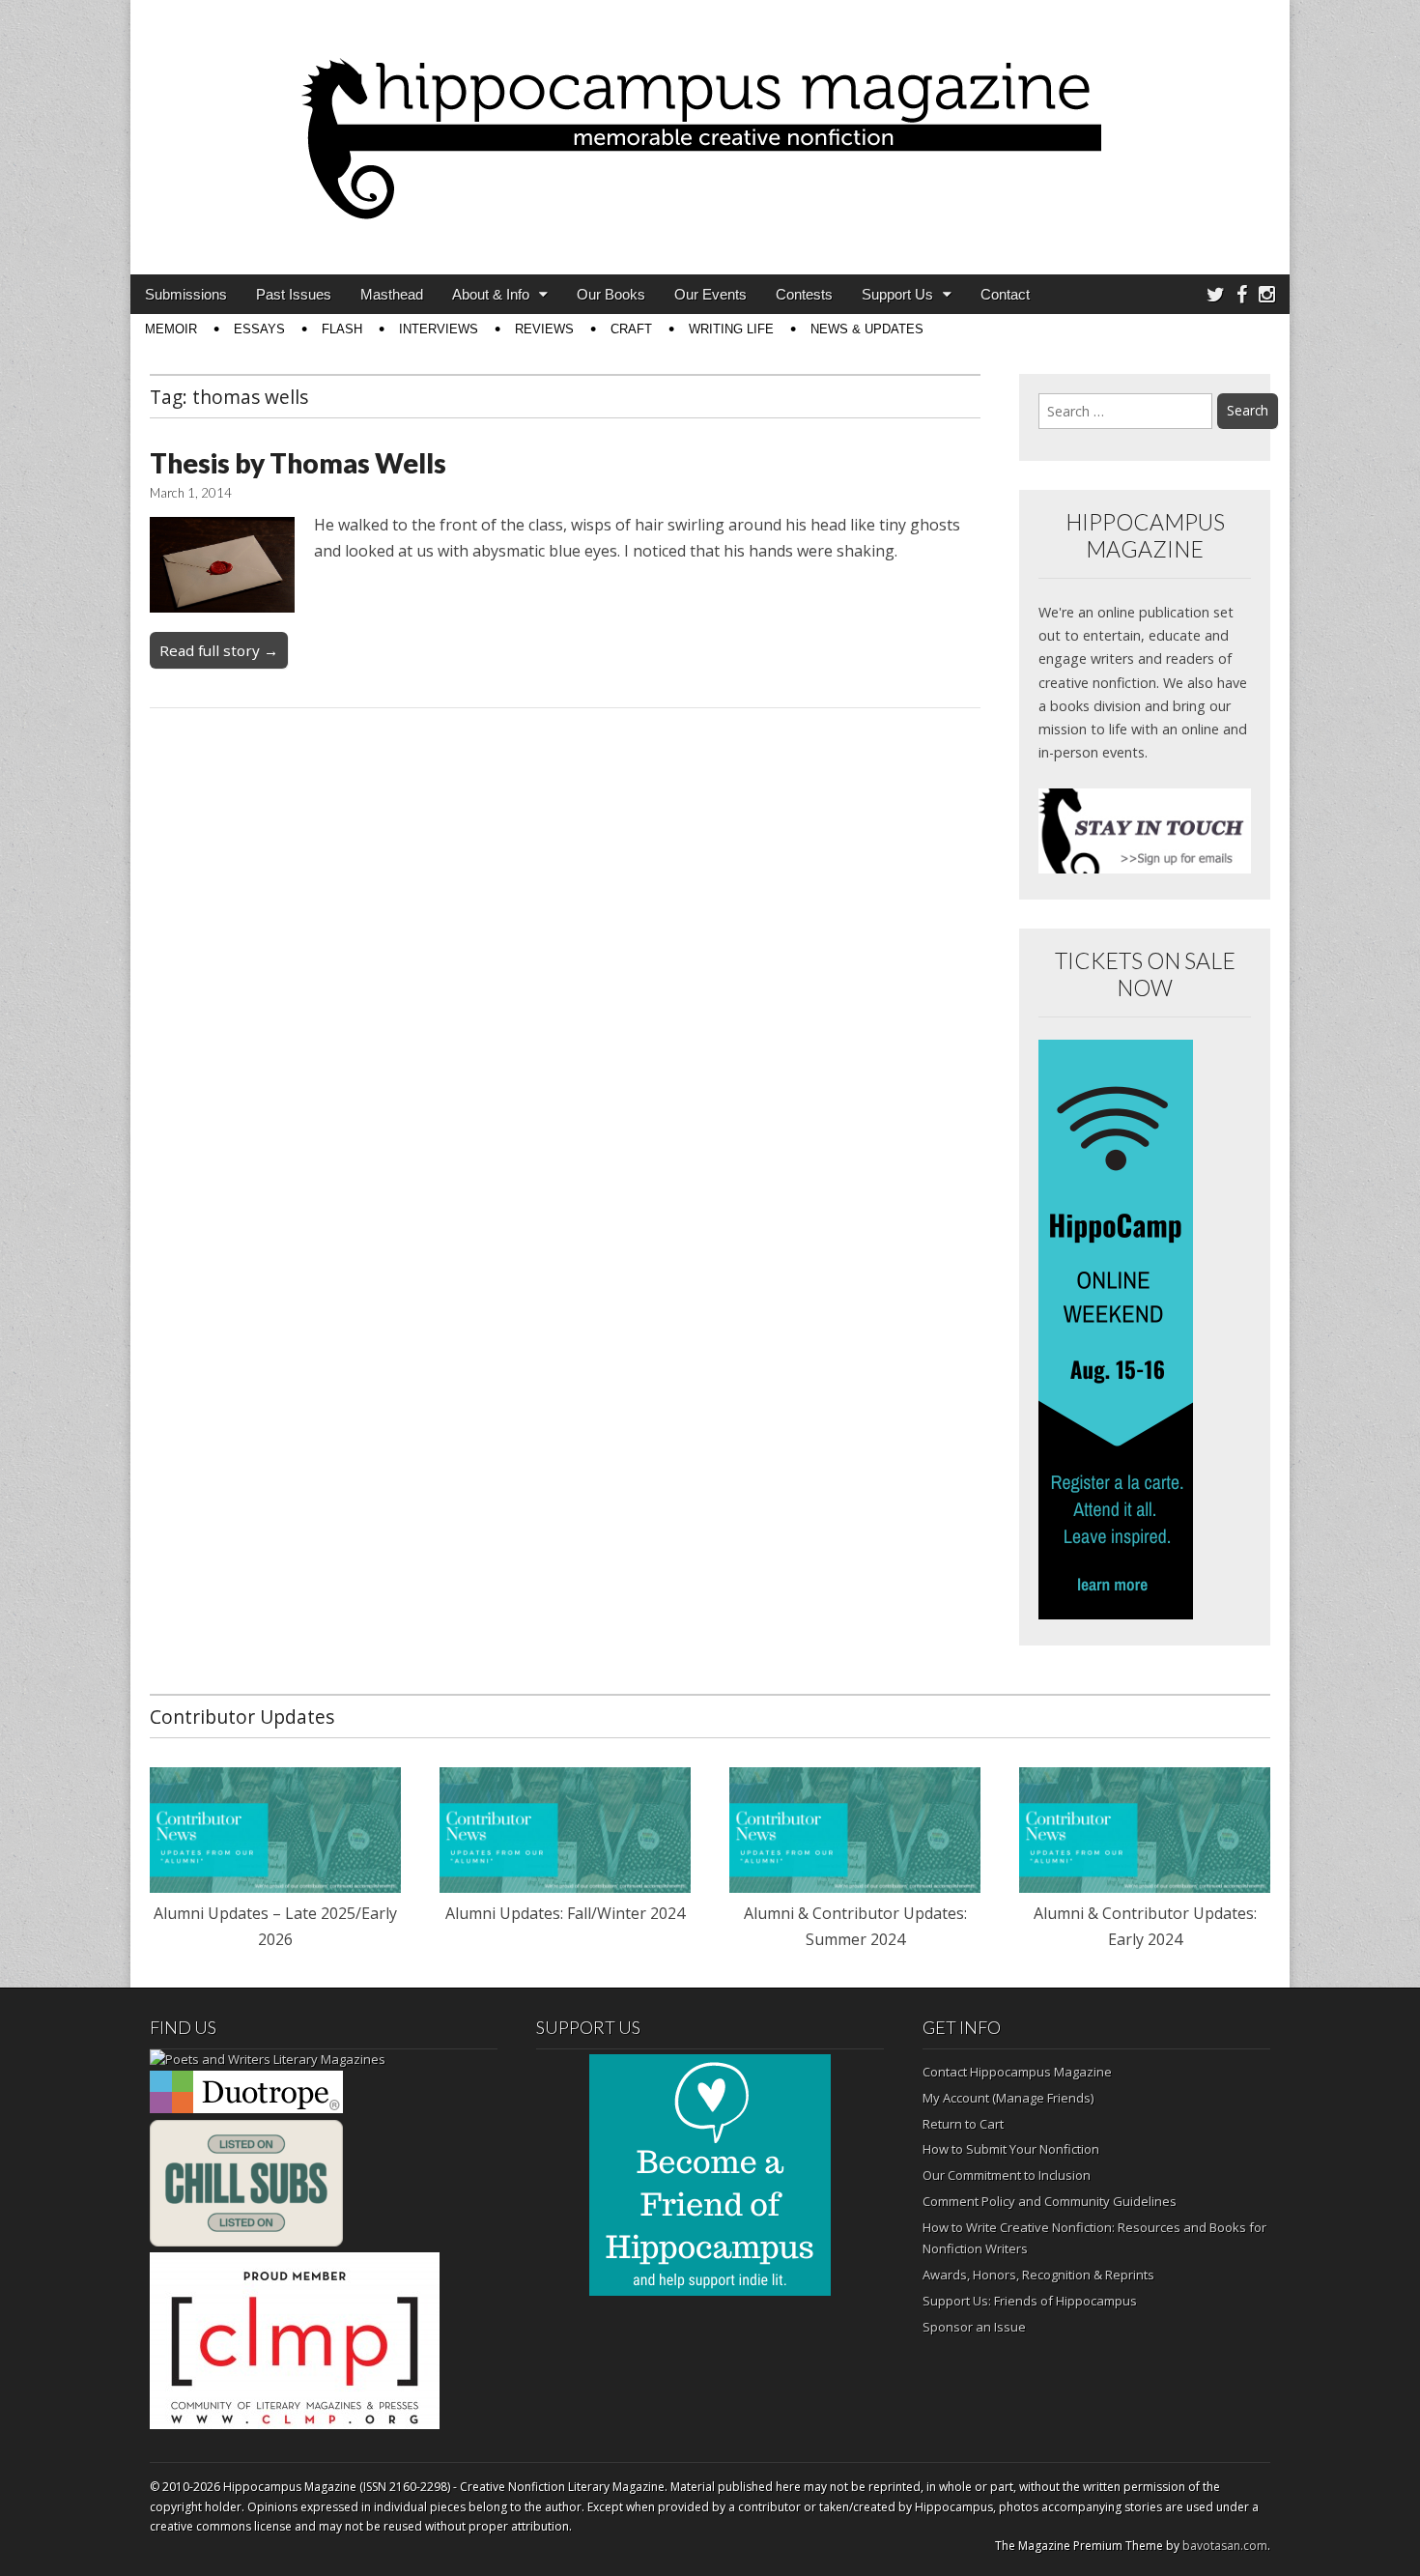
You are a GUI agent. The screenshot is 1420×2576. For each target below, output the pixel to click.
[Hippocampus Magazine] (710, 123)
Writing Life (731, 329)
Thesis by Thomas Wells (298, 463)
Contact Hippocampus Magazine (1017, 2072)
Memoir (171, 329)
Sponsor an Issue (974, 2327)
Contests (804, 294)
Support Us (897, 294)
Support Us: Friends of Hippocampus (1030, 2301)
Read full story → (219, 650)
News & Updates (867, 329)
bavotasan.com (1225, 2546)
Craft (631, 329)
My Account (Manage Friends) (1008, 2098)
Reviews (544, 329)
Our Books (611, 294)
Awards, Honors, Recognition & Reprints (1038, 2275)
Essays (259, 329)
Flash (342, 329)
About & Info (491, 294)
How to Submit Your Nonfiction (1011, 2149)
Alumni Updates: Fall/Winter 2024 (565, 1913)
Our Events (710, 294)
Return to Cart (963, 2124)
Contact (1005, 294)
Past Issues (294, 294)
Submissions (186, 294)
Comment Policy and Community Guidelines (1050, 2201)
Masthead (392, 294)
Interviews (439, 329)
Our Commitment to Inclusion (1007, 2175)
